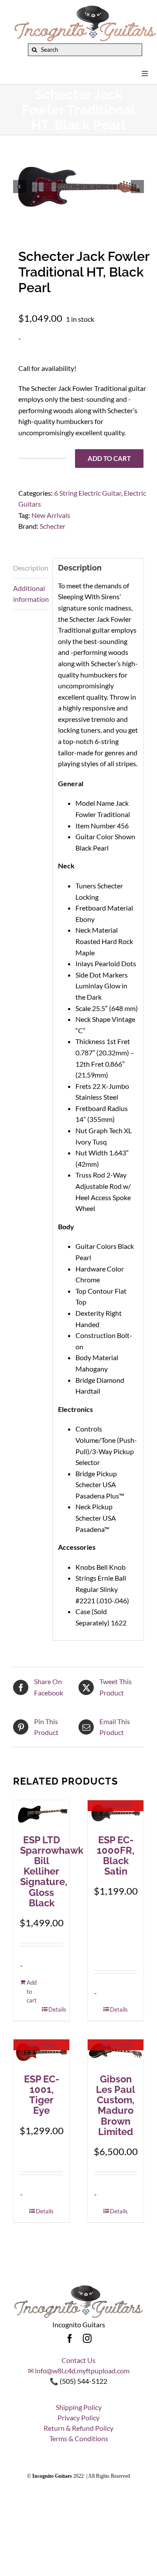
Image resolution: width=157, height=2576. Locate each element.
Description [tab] (30, 568)
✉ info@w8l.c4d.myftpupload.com (79, 2371)
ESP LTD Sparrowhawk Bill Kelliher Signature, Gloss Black (52, 1871)
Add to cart (109, 458)
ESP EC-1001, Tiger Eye (42, 2095)
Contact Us (78, 2360)
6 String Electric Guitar (88, 493)
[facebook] (70, 2339)
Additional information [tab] (30, 594)
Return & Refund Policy (78, 2428)
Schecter (53, 526)
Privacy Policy (78, 2418)
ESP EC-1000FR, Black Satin (116, 1856)
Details (56, 2009)
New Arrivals (51, 515)
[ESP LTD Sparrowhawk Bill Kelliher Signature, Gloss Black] (41, 1813)
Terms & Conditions (79, 2438)
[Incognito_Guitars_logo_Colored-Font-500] (85, 8)
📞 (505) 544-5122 (78, 2381)
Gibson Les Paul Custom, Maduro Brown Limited (116, 2105)
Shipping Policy (79, 2407)
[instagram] (87, 2339)
